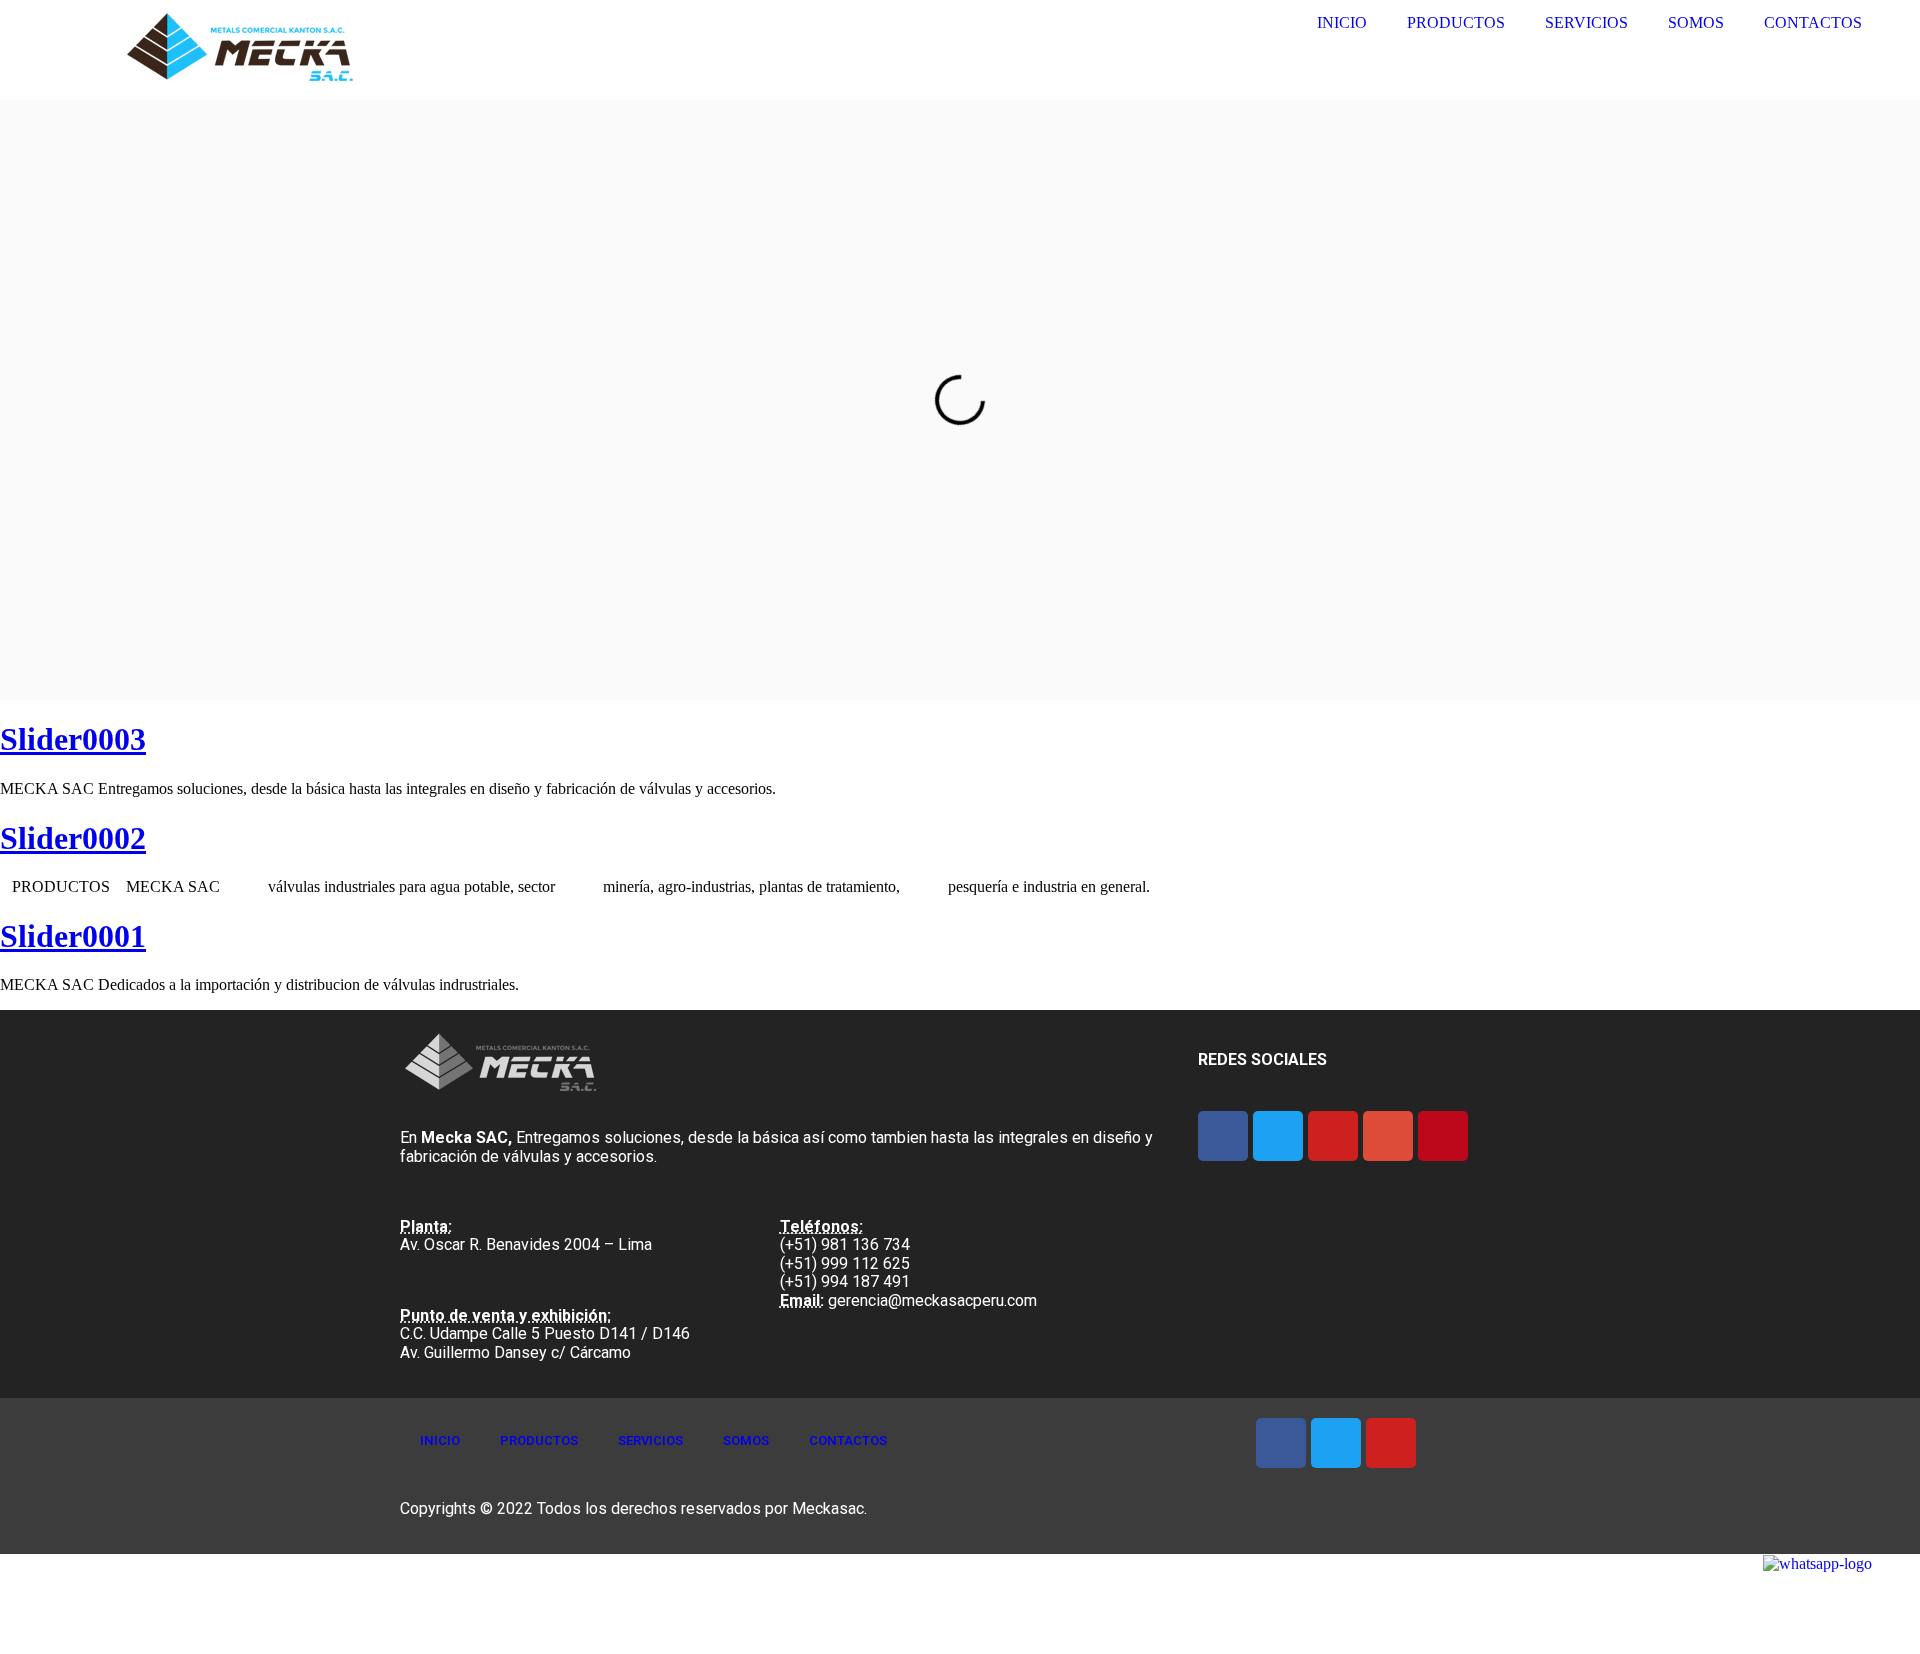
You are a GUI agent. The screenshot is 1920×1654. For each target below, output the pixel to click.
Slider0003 (73, 739)
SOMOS (1696, 22)
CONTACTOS (1813, 22)
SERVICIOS (1586, 22)
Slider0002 (73, 838)
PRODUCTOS (1456, 22)
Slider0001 (73, 936)
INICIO (1342, 22)
